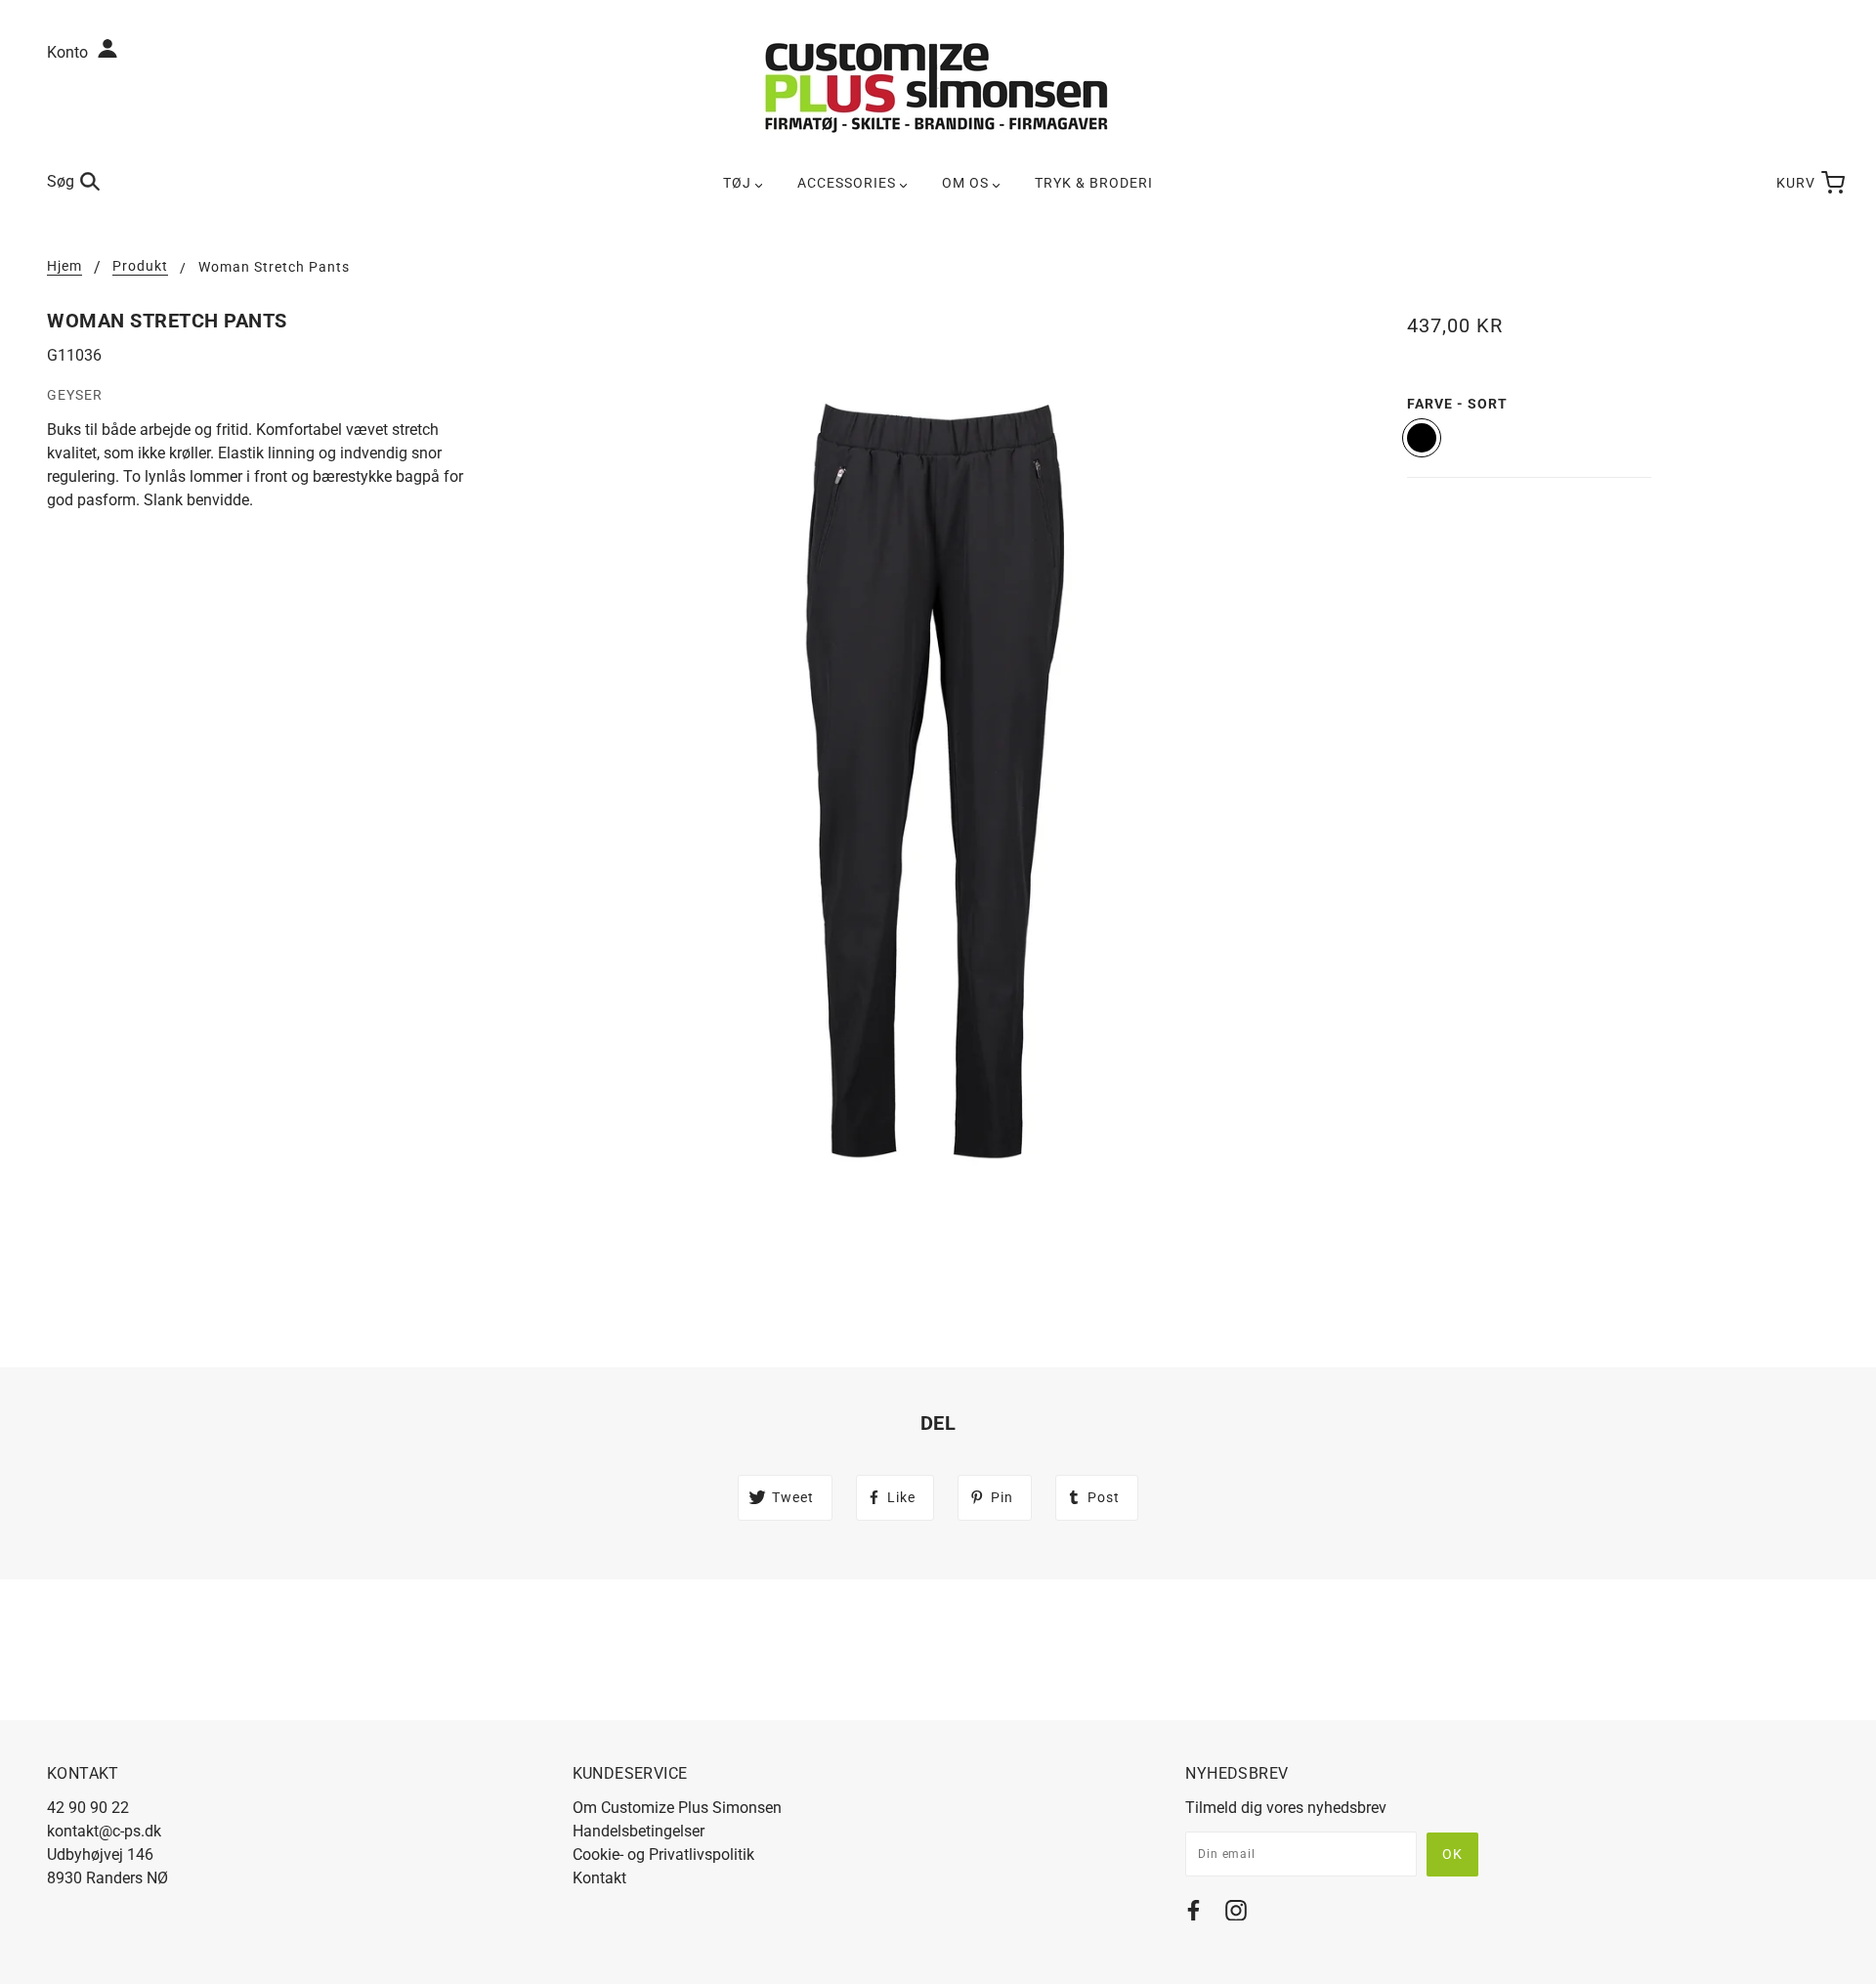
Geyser (75, 395)
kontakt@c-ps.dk (104, 1831)
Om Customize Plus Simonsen (677, 1808)
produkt (140, 266)
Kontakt (599, 1878)
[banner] (938, 86)
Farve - (1457, 404)
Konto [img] (69, 52)
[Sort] (1422, 438)
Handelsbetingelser (639, 1831)
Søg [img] (61, 181)
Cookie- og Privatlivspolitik (663, 1855)
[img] (1194, 1914)
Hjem (64, 266)
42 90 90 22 (88, 1808)
